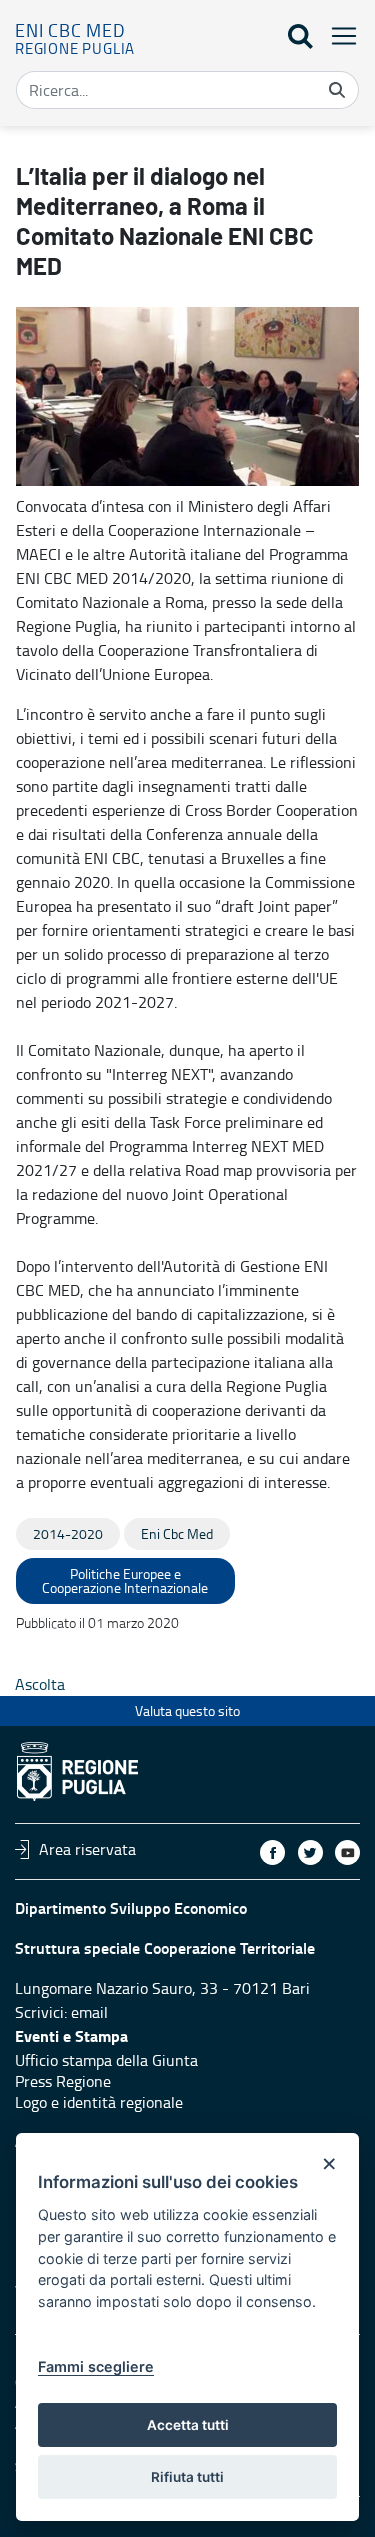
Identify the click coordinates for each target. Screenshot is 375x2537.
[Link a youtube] (347, 1852)
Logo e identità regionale (99, 2102)
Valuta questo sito (187, 1710)
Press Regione (63, 2081)
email (89, 2012)
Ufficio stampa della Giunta (106, 2060)
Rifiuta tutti (187, 2477)
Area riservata (87, 1849)
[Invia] (337, 90)
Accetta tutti (188, 2425)
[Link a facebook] (272, 1852)
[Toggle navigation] (338, 35)
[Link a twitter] (310, 1852)
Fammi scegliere (96, 2366)
